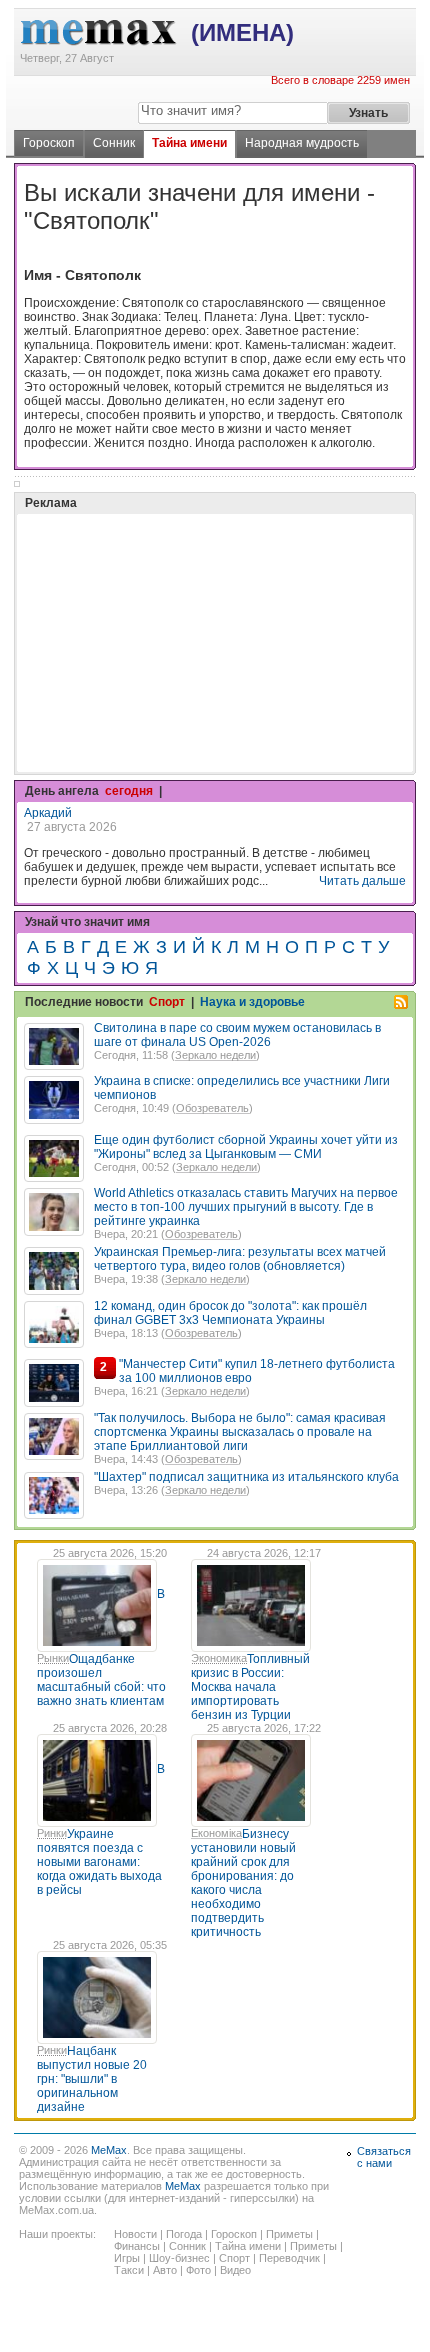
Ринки (52, 1833)
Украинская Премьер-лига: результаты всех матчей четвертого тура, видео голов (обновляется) (240, 1259)
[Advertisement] (174, 593)
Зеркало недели (215, 1055)
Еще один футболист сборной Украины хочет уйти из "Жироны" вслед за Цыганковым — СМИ (246, 1147)
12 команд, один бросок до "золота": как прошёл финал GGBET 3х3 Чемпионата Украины (230, 1313)
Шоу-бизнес (179, 2258)
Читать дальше (362, 881)
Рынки (53, 1658)
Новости (135, 2234)
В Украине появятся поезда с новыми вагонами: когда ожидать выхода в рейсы (101, 1829)
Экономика (219, 1658)
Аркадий (48, 813)
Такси (129, 2270)
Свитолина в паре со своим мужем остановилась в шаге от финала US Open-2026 (237, 1035)
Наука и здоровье (252, 1002)
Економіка (216, 1833)
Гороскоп (49, 143)
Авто (165, 2270)
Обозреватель (212, 1108)
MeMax (109, 2150)
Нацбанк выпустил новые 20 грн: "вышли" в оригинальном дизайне (92, 2079)
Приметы (289, 2234)
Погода (184, 2234)
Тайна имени (189, 143)
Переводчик (289, 2258)
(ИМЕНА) (242, 32)
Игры (127, 2258)
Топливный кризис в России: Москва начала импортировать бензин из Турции (250, 1687)
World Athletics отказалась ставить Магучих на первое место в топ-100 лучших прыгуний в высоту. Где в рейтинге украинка (246, 1207)
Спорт (167, 1002)
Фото (198, 2270)
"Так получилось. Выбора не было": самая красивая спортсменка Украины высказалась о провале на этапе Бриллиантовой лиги (240, 1432)
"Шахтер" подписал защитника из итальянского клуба (246, 1477)
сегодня (129, 791)
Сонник (114, 143)
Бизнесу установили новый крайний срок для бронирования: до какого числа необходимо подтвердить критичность (243, 1883)
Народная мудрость (302, 143)
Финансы (137, 2246)
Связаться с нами (384, 2157)
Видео (235, 2270)
